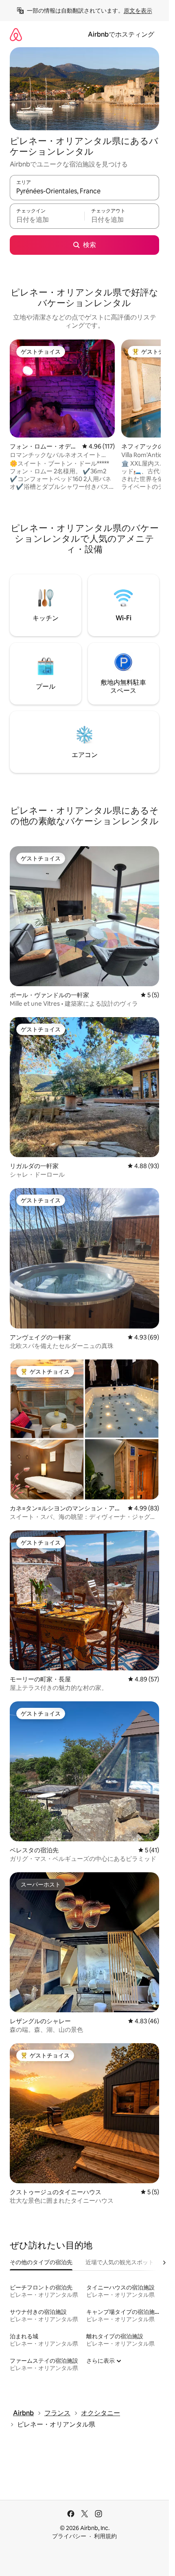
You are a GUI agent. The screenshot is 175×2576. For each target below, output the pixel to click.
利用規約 (105, 2536)
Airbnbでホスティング (121, 34)
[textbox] (47, 220)
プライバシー (69, 2536)
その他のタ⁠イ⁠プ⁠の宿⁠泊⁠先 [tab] (41, 2262)
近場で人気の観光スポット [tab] (120, 2262)
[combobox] (84, 191)
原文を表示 (138, 11)
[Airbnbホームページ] (16, 34)
